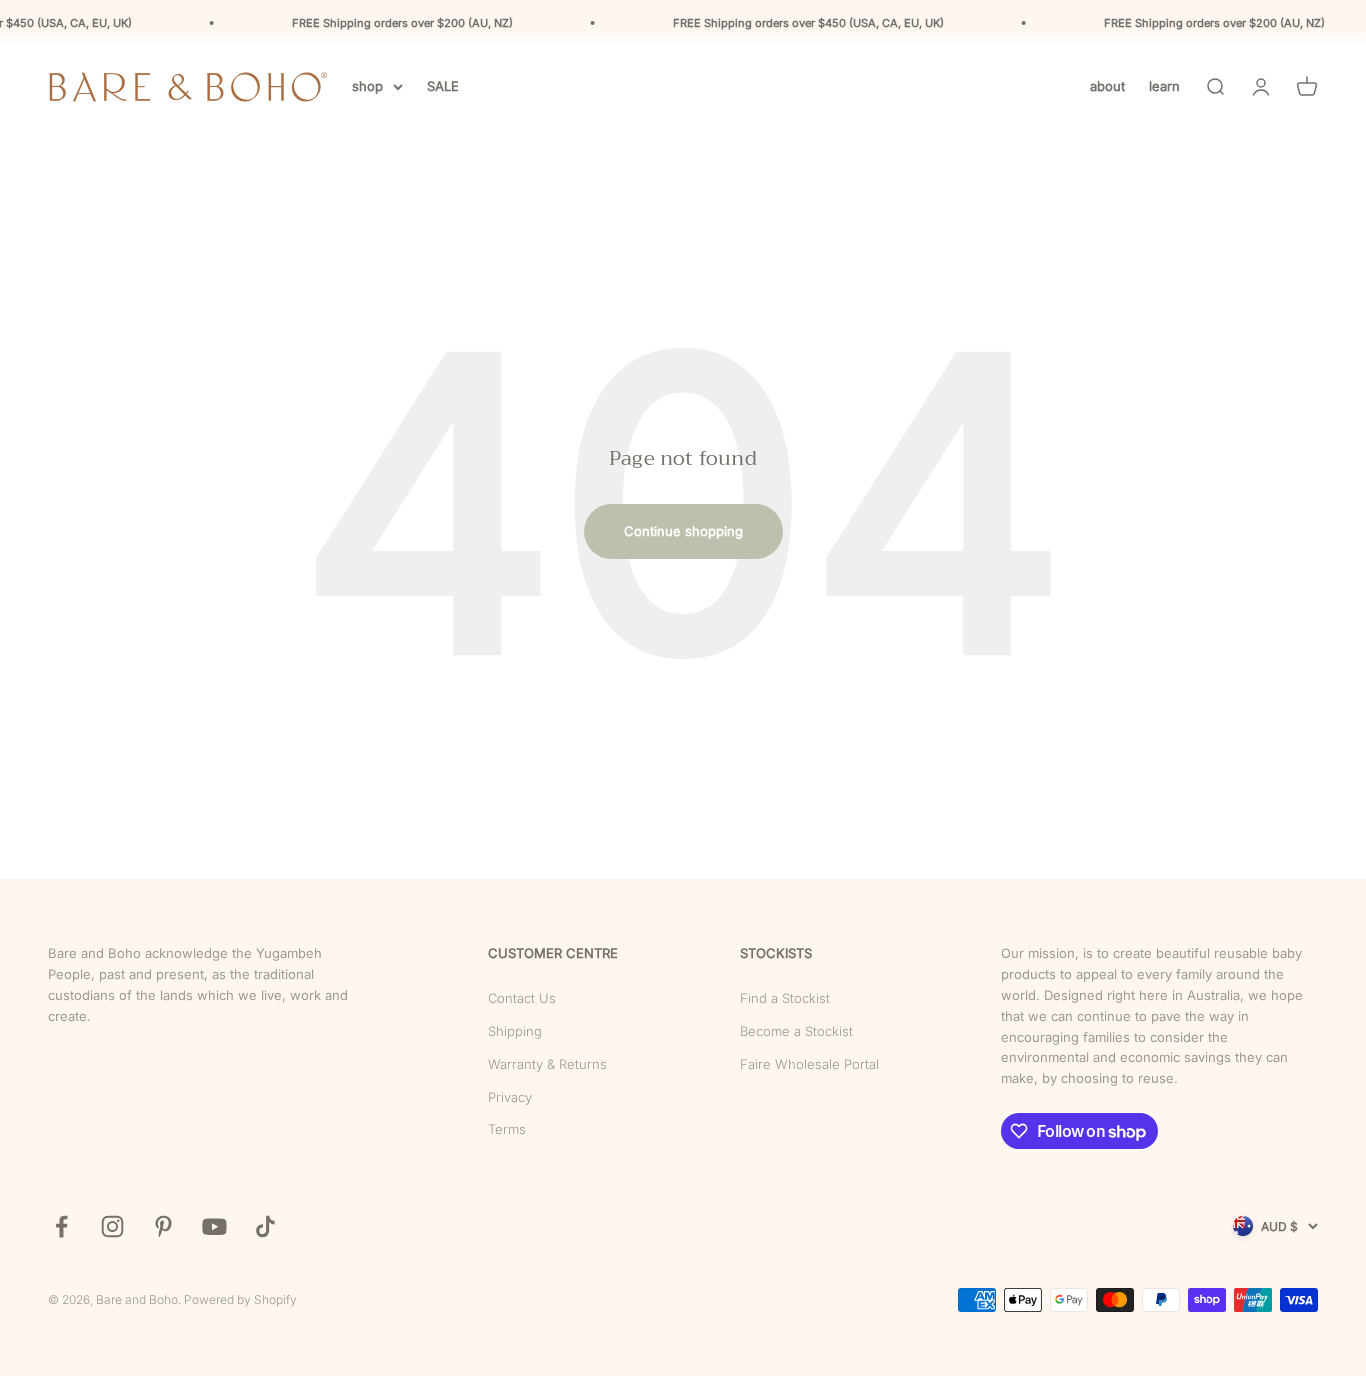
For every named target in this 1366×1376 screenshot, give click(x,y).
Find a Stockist (785, 998)
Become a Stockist (796, 1031)
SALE (443, 86)
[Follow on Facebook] (61, 1226)
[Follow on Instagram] (112, 1226)
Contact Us (522, 998)
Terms (507, 1129)
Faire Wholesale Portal (809, 1064)
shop (367, 86)
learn (1164, 86)
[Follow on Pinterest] (163, 1226)
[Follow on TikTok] (265, 1226)
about (1107, 86)
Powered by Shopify (240, 1299)
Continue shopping (683, 531)
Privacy (510, 1097)
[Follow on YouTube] (214, 1226)
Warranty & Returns (547, 1064)
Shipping (515, 1031)
